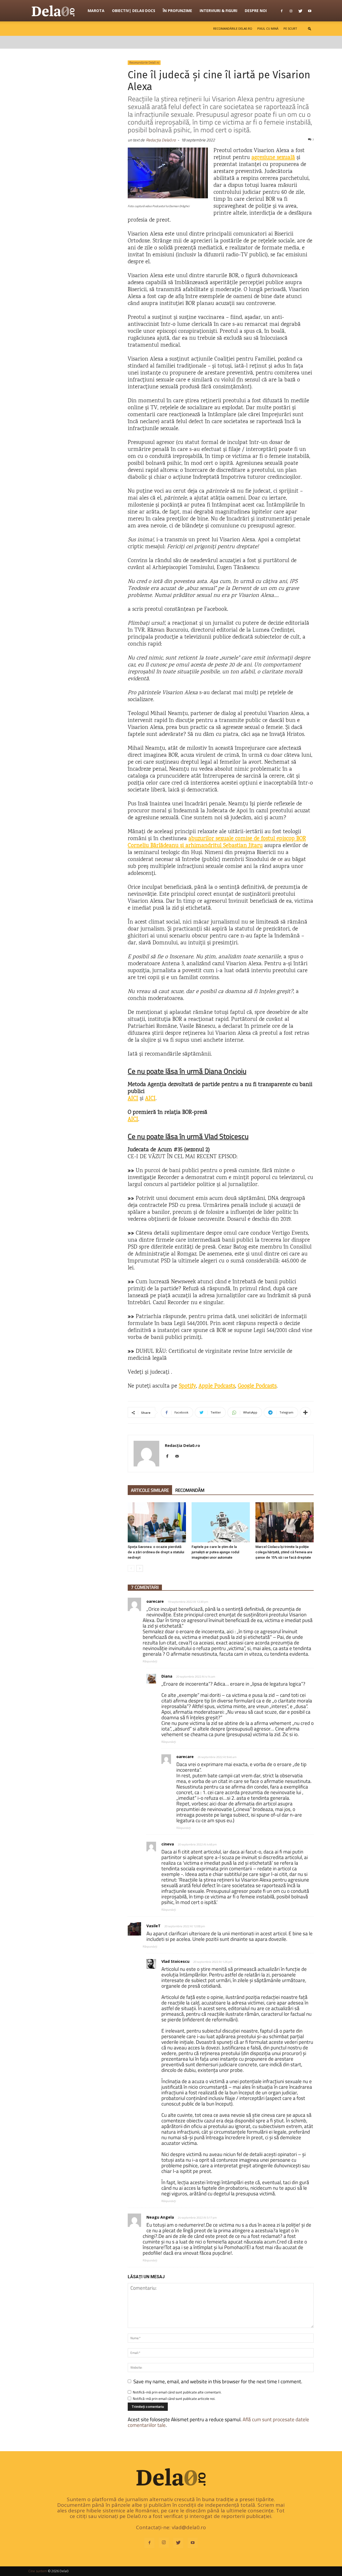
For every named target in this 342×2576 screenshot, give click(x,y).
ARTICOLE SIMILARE (150, 1490)
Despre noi (256, 11)
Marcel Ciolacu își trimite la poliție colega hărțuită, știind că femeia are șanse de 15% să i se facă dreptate (284, 1552)
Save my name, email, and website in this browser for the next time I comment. (218, 2381)
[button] (310, 28)
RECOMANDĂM (190, 1490)
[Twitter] (300, 11)
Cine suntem (38, 2571)
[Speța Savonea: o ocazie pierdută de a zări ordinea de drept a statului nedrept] (157, 1522)
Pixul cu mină (268, 28)
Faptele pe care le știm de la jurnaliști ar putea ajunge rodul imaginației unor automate (215, 1552)
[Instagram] (291, 11)
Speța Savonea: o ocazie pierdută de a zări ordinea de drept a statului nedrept (156, 1552)
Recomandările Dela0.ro (233, 28)
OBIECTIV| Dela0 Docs (134, 11)
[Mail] (179, 1457)
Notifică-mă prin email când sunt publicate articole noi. (174, 2399)
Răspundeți (150, 1661)
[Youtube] (310, 11)
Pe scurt (290, 28)
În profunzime (177, 11)
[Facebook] (282, 11)
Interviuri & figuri (218, 11)
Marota (96, 11)
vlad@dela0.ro (189, 2527)
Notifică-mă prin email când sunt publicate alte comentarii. (177, 2392)
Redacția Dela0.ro (161, 140)
